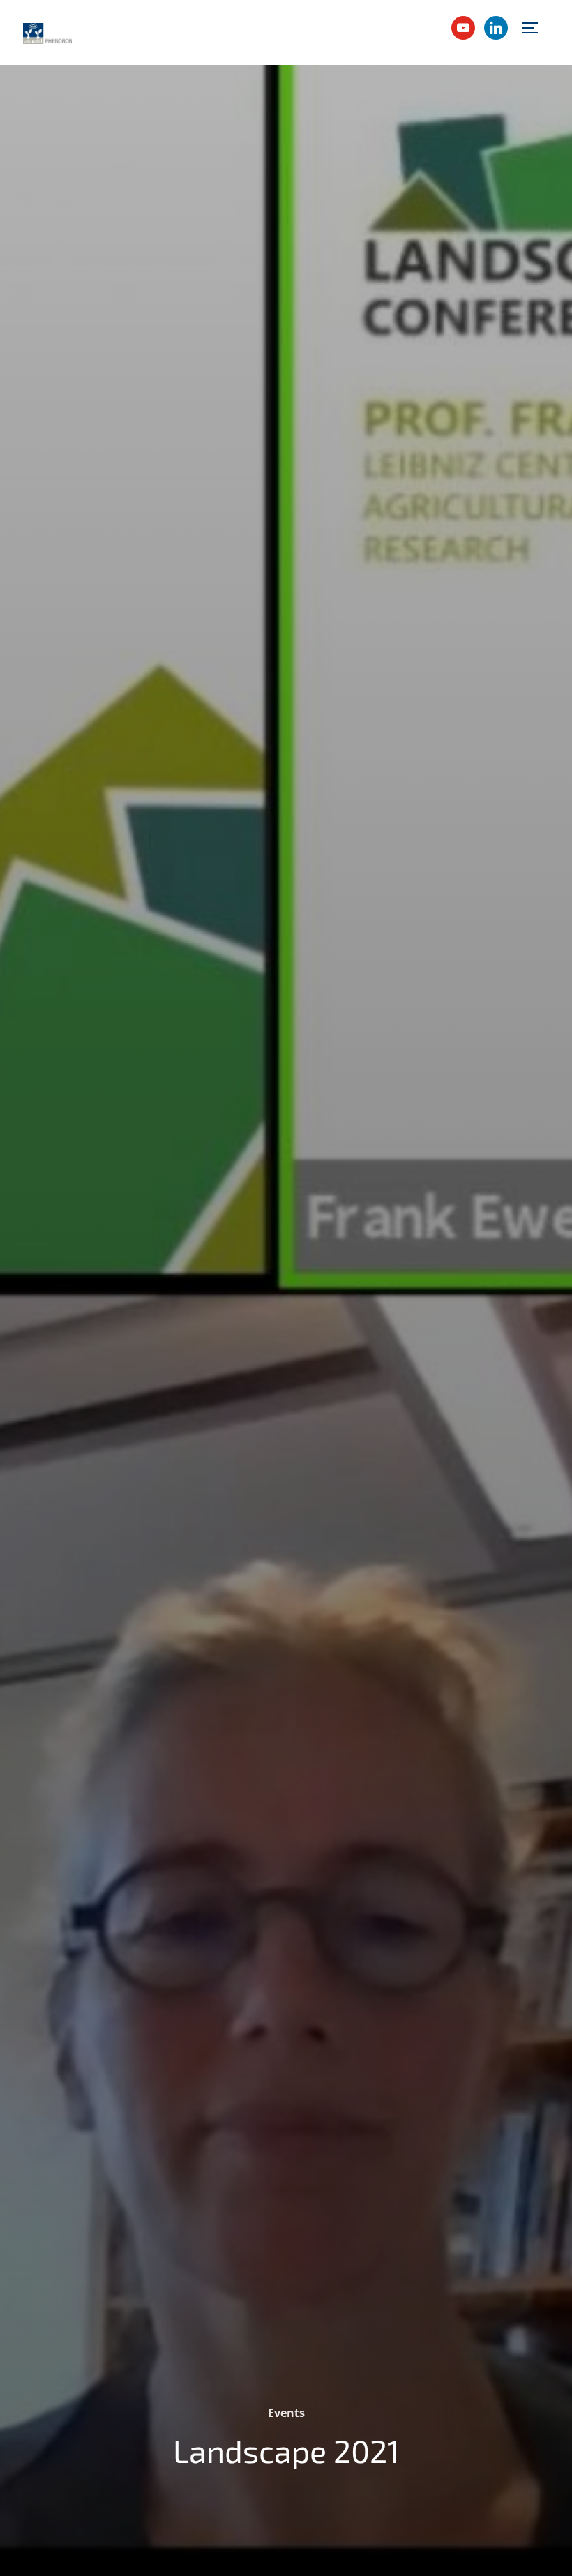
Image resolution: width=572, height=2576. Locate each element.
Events (286, 2413)
